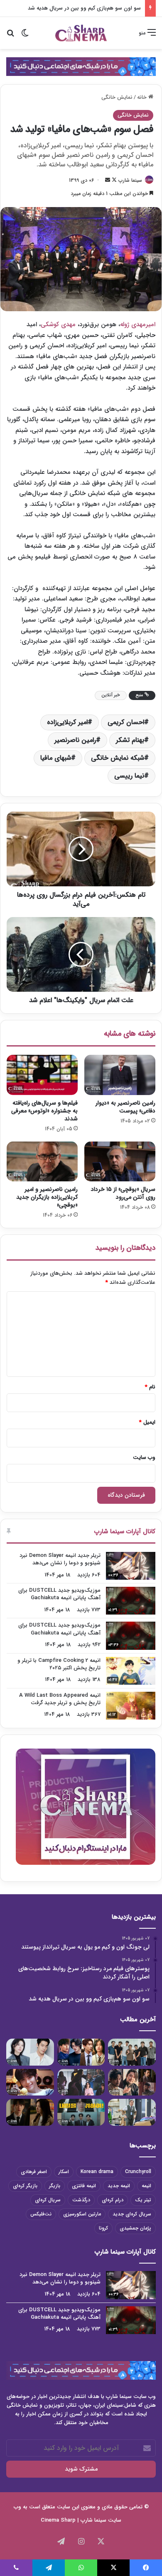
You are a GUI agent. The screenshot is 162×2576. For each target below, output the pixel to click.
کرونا (103, 2228)
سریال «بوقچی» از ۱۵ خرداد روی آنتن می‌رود (123, 1193)
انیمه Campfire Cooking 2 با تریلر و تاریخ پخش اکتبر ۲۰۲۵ (59, 1664)
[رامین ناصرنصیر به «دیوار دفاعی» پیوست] (120, 1075)
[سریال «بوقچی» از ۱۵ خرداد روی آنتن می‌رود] (120, 1161)
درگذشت (81, 2200)
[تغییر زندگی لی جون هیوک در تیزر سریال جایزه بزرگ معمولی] (81, 2112)
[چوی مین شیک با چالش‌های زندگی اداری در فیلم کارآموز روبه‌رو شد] (132, 2112)
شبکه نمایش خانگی (118, 758)
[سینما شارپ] (81, 66)
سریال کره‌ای (48, 2200)
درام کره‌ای (113, 2200)
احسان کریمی (126, 722)
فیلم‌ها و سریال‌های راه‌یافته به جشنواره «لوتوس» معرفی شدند (44, 1111)
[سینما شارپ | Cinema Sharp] (81, 33)
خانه (143, 97)
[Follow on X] (113, 180)
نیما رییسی (129, 776)
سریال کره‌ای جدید (132, 2214)
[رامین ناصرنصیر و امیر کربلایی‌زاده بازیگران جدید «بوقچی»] (42, 1161)
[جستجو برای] (10, 36)
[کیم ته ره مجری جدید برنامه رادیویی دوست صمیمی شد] (30, 2082)
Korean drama (97, 2172)
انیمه (146, 2186)
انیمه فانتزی (84, 2186)
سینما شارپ (130, 180)
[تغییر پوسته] (25, 36)
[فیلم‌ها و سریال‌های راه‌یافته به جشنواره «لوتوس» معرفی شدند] (42, 1075)
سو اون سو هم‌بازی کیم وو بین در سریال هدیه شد (84, 8)
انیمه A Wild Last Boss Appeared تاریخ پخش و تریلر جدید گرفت (60, 1699)
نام (150, 1387)
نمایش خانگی (117, 97)
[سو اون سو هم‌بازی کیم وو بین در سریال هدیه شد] (30, 2052)
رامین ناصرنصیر (75, 740)
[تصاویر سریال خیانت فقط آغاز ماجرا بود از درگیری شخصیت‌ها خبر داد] (81, 2082)
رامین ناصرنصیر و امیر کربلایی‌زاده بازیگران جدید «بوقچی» (47, 1197)
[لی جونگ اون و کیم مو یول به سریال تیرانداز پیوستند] (132, 2052)
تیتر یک (143, 2200)
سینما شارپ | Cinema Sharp (74, 2520)
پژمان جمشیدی (135, 2228)
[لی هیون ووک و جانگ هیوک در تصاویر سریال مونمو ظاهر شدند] (132, 2082)
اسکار (64, 2172)
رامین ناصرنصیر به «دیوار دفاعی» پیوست (125, 1107)
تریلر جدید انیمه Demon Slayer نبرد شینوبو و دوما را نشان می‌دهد (60, 1559)
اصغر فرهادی (34, 2172)
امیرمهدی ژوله (138, 324)
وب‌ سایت (144, 1458)
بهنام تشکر (130, 740)
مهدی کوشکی (58, 324)
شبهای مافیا (56, 758)
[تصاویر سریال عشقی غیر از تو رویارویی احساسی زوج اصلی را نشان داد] (30, 2112)
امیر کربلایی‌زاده (67, 722)
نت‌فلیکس (41, 2214)
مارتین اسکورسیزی (82, 2214)
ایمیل (147, 1422)
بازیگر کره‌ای (25, 2186)
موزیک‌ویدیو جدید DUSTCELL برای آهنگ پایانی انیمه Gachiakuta (59, 1594)
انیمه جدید (119, 2186)
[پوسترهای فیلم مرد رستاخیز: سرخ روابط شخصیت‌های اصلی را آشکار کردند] (81, 2052)
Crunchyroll (138, 2172)
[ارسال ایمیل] (108, 180)
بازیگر (55, 2186)
